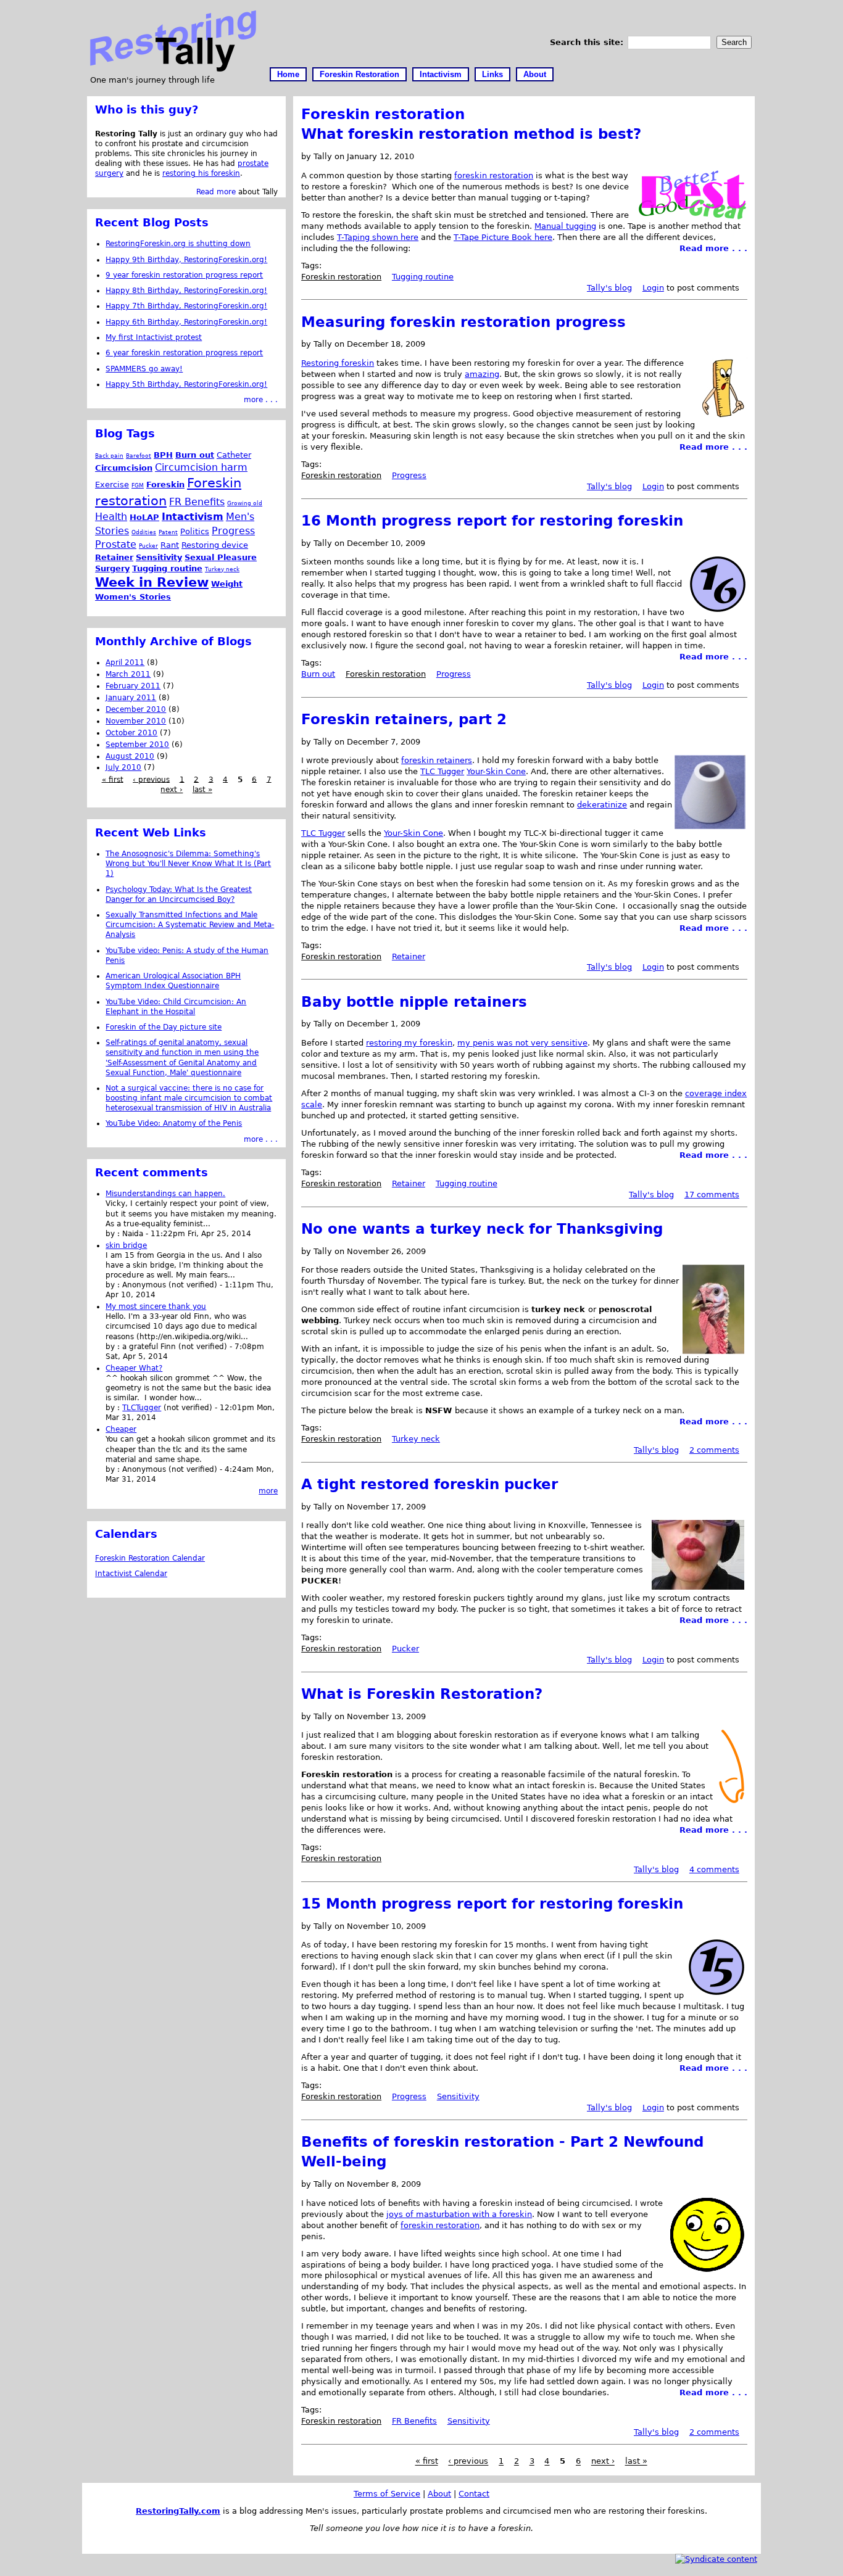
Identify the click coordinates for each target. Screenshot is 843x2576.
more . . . (261, 400)
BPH (163, 455)
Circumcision (124, 468)
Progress (409, 475)
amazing (482, 374)
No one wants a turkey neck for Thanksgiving (482, 1229)
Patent (168, 532)
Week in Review (152, 582)
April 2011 (125, 663)
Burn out (318, 674)
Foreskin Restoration (359, 74)
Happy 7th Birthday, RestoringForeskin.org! (186, 306)
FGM (138, 485)
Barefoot (139, 456)
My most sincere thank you (156, 1307)
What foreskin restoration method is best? (471, 134)
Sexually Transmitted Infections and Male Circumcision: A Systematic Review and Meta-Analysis (190, 925)
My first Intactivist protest (154, 337)
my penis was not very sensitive (522, 1043)
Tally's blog (609, 288)
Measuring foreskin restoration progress (463, 322)
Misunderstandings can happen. (165, 1194)
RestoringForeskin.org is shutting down (178, 244)
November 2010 (136, 721)
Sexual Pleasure (221, 557)
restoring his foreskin (201, 173)
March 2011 (128, 674)
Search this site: (588, 42)
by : (114, 1234)
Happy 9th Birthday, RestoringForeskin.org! (186, 260)
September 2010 (137, 745)
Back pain (109, 456)
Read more (216, 192)
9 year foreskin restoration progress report (184, 275)
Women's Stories (133, 597)
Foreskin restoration (341, 277)
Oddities (144, 532)
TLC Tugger (442, 771)
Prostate (116, 544)
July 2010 (123, 767)
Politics (195, 531)
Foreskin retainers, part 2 (404, 719)
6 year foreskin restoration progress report (184, 353)
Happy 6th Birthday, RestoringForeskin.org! (186, 322)
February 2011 (133, 686)
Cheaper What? (134, 1368)
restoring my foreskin (409, 1043)
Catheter (234, 455)
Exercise (112, 485)
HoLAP (144, 517)
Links (492, 74)
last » (636, 2462)
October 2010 (131, 733)
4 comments (714, 1869)
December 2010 (136, 709)
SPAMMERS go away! (144, 369)
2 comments (714, 1450)
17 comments (712, 1195)
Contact (474, 2494)
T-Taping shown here (378, 237)
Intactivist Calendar (131, 1574)
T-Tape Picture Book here (503, 237)
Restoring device (215, 545)
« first (427, 2462)
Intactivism (441, 74)
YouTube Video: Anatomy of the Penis (174, 1123)
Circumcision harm (201, 467)
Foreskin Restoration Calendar (150, 1558)
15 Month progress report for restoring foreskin (492, 1904)
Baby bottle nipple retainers (414, 1002)
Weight (227, 584)
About (535, 74)
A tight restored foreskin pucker (430, 1484)
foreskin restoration (494, 175)
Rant (170, 545)
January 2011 (131, 698)
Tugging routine (423, 277)
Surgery (112, 568)
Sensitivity (458, 2096)
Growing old (245, 503)
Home (288, 74)
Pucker (405, 1649)
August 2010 (130, 756)
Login (653, 288)
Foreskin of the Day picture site (164, 1027)
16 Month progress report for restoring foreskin (492, 521)
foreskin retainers (437, 760)
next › (603, 2462)
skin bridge (126, 1245)
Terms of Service (387, 2494)
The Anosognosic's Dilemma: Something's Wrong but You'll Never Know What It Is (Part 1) (188, 864)
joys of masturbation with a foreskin (459, 2214)
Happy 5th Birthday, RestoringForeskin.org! (186, 384)
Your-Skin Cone (496, 771)
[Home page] (173, 69)
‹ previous (468, 2462)
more (268, 1491)
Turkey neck (416, 1439)
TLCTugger (142, 1408)
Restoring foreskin (338, 363)
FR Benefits (414, 2421)
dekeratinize (602, 805)
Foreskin (165, 485)
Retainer (409, 956)
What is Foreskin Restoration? (422, 1694)
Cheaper (121, 1429)
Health (111, 517)
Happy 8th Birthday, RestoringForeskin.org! (186, 291)
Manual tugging (565, 226)
